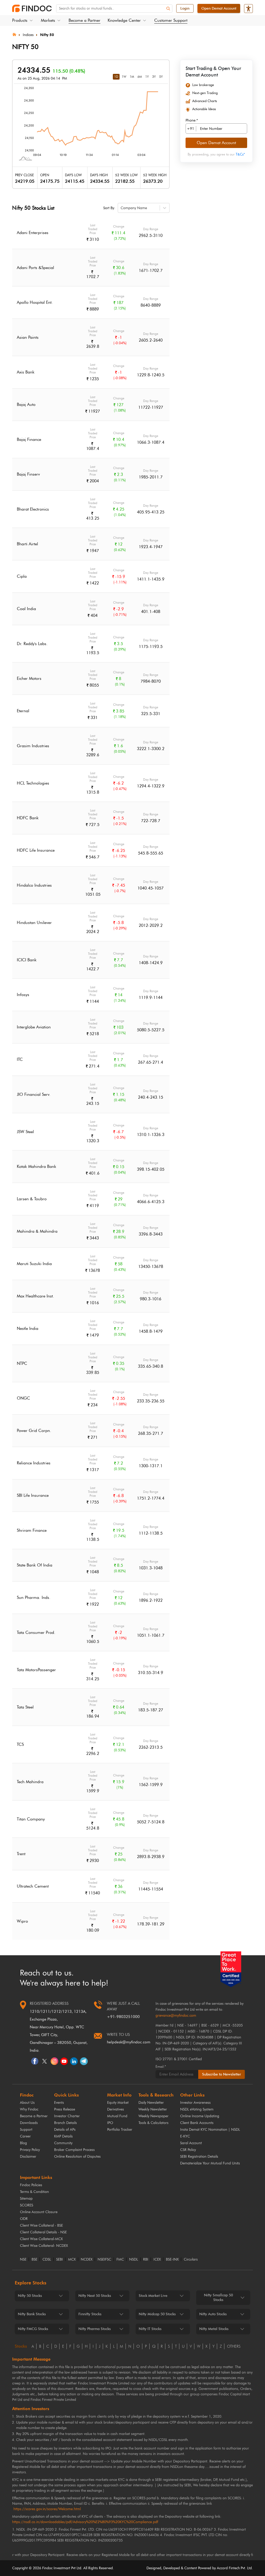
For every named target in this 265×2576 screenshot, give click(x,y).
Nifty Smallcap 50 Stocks (218, 2298)
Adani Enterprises (33, 233)
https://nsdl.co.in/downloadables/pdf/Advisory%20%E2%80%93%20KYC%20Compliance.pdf (85, 2522)
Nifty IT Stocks (150, 2329)
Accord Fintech (228, 2568)
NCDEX (87, 2260)
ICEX (157, 2260)
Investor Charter (67, 2116)
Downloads (29, 2123)
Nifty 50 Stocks (30, 2296)
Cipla (22, 576)
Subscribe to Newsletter (222, 2074)
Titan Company (31, 1819)
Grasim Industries (33, 746)
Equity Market (118, 2103)
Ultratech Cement (33, 1886)
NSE (23, 2260)
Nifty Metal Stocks (214, 2329)
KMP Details (63, 2136)
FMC (120, 2260)
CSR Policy (188, 2150)
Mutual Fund (117, 2116)
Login (185, 8)
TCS (20, 1744)
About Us (27, 2103)
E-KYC (185, 2136)
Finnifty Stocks (90, 2314)
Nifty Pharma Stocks (95, 2329)
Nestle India (28, 1328)
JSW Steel (25, 1132)
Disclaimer (28, 2157)
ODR (24, 2219)
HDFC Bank (28, 818)
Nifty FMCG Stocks (33, 2329)
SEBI (60, 2260)
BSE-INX (172, 2260)
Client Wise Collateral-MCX (41, 2239)
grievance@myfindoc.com (176, 2016)
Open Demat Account (219, 8)
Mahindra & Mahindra (37, 1231)
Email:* (161, 2067)
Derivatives (116, 2109)
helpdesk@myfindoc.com (129, 2042)
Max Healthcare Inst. (35, 1296)
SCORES (27, 2205)
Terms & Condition (34, 2192)
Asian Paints (28, 337)
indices (28, 35)
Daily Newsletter (151, 2103)
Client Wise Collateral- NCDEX (44, 2246)
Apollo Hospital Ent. (35, 302)
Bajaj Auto (26, 404)
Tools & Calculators (153, 2123)
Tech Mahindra (30, 1782)
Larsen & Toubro (32, 1199)
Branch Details (65, 2123)
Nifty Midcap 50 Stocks (157, 2314)
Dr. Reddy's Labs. (32, 644)
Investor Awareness (195, 2103)
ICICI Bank (27, 960)
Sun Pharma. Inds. (34, 1597)
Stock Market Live (153, 2296)
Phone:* (192, 121)
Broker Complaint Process (74, 2150)
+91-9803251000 (123, 2017)
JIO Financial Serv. (34, 1094)
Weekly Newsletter (153, 2109)
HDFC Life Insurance (36, 850)
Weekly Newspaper (153, 2116)
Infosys (23, 995)
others (234, 2346)
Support (26, 2130)
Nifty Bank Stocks (32, 2314)
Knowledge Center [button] (124, 20)
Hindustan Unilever (34, 923)
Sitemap (26, 2199)
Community (63, 2143)
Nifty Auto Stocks (213, 2314)
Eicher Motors (29, 678)
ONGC (23, 1398)
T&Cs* (240, 154)
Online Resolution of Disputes (77, 2157)
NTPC (22, 1363)
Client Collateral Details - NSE (43, 2232)
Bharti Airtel (27, 544)
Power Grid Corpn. (34, 1431)
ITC (20, 1059)
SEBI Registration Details (199, 2157)
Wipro (22, 1921)
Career (25, 2136)
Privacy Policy (30, 2150)
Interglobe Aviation (34, 1027)
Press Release (65, 2109)
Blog (23, 2143)
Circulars (191, 2260)
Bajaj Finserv (28, 474)
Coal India (26, 609)
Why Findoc (29, 2109)
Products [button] (20, 20)
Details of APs (65, 2130)
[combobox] (121, 208)
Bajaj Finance (29, 439)
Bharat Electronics (33, 509)
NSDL (134, 2260)
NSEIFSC (104, 2260)
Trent (21, 1854)
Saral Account (191, 2143)
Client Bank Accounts (197, 2123)
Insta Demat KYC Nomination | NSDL (210, 2130)
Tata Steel (25, 1707)
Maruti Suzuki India (34, 1264)
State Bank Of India (35, 1565)
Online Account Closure (39, 2212)
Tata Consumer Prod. (36, 1632)
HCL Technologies (33, 783)
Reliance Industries (34, 1463)
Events (59, 2103)
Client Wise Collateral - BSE (41, 2225)
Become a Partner (84, 20)
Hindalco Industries (34, 885)
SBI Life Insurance (33, 1495)
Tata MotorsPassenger (36, 1670)
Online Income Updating (200, 2116)
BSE (34, 2260)
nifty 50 (47, 35)
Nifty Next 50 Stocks (95, 2296)
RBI (146, 2260)
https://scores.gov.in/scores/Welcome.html (47, 2509)
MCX (72, 2260)
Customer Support (171, 20)
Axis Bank (26, 372)
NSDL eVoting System (197, 2109)
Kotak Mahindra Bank (36, 1166)
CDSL (47, 2260)
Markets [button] (48, 20)
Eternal (23, 711)
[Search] (168, 9)
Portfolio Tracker (120, 2130)
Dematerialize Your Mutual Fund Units (210, 2163)
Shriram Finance (32, 1530)
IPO (110, 2123)
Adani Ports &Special (35, 268)
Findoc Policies (31, 2185)
